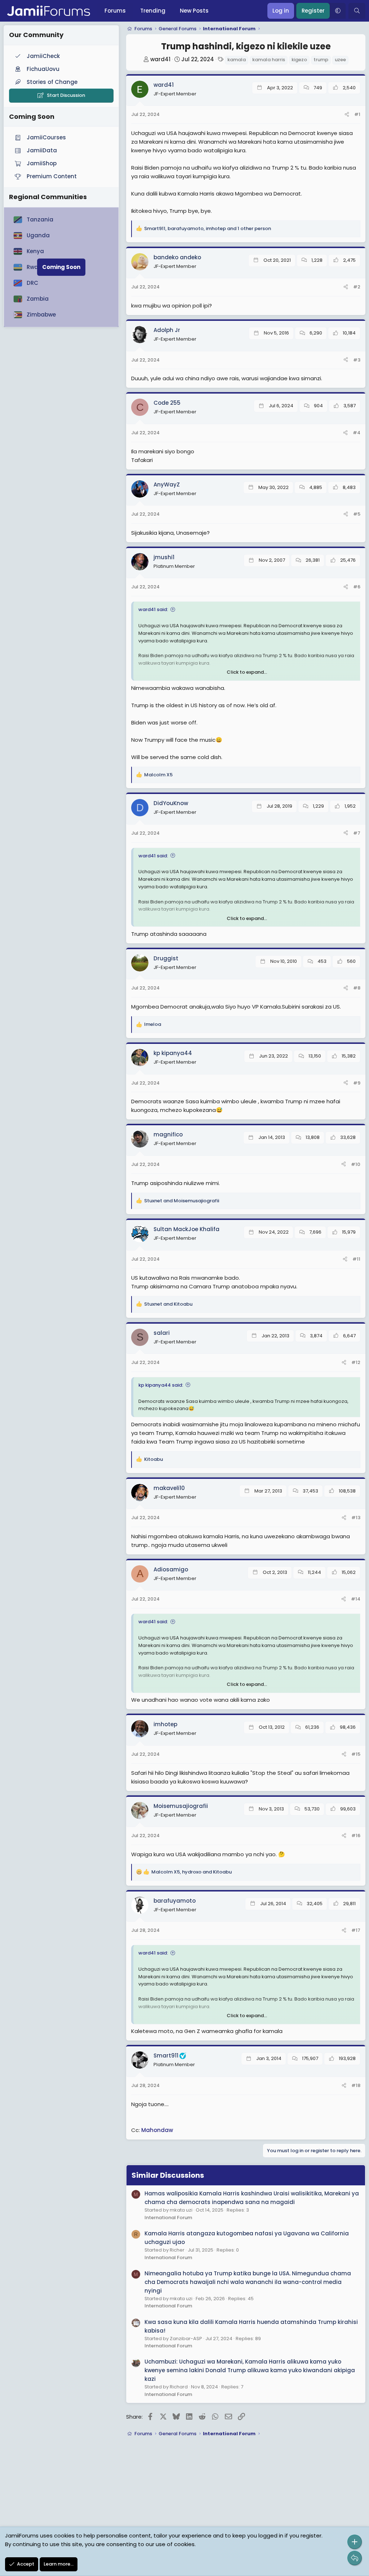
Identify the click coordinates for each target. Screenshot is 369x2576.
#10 (356, 1164)
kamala (237, 60)
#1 (357, 114)
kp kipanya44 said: (161, 1385)
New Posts (194, 11)
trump (321, 60)
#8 (357, 988)
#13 (356, 1518)
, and (192, 1872)
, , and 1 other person (208, 228)
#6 (357, 587)
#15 (356, 1754)
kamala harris (269, 60)
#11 (356, 1259)
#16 (356, 1835)
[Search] (357, 11)
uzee (340, 60)
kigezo (299, 60)
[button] (338, 11)
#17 (356, 1930)
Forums (115, 11)
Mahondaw (157, 2130)
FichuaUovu (43, 69)
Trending (153, 11)
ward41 (160, 59)
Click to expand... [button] (247, 672)
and (182, 1201)
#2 (357, 287)
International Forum (168, 2218)
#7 (357, 833)
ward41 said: (153, 609)
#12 (356, 1362)
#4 (357, 433)
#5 (357, 514)
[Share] (347, 115)
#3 (357, 360)
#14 (356, 1599)
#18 (356, 2085)
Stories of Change (52, 82)
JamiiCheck (43, 56)
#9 (357, 1083)
